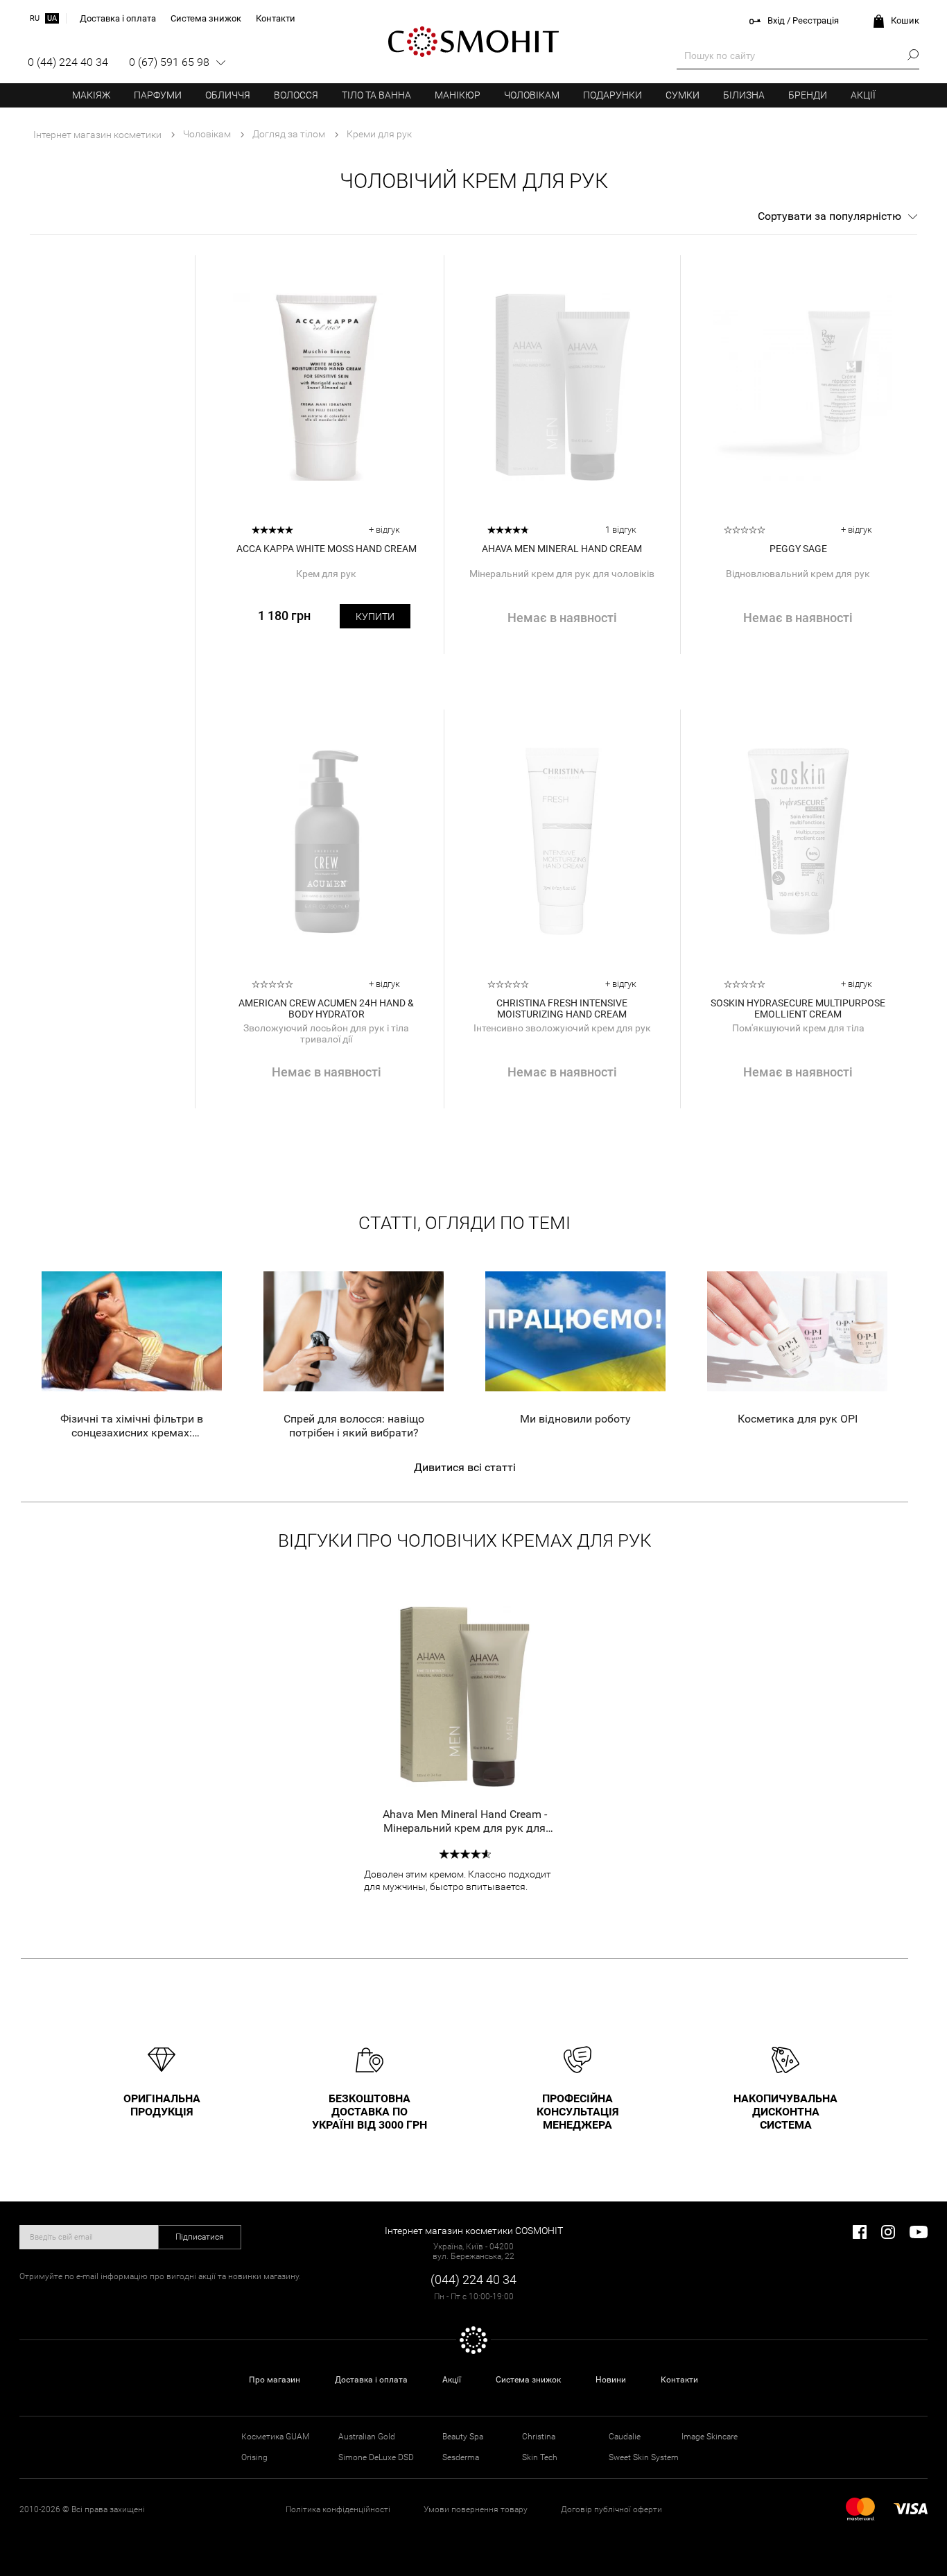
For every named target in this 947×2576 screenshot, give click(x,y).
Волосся (296, 95)
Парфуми (158, 95)
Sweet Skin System (644, 2457)
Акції (863, 95)
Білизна (744, 95)
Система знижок (528, 2380)
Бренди (808, 95)
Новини (611, 2380)
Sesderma (461, 2457)
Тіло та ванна (376, 95)
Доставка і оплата (371, 2380)
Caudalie (625, 2437)
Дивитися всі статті (465, 1467)
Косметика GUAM (275, 2437)
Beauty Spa (463, 2437)
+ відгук (384, 530)
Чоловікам (532, 95)
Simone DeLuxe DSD (376, 2457)
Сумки (683, 95)
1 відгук (621, 530)
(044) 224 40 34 (473, 2279)
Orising (254, 2457)
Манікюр (458, 95)
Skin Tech (540, 2457)
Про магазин (275, 2380)
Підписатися (200, 2237)
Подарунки (612, 95)
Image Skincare (710, 2437)
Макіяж (91, 95)
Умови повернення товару (476, 2509)
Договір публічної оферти (611, 2509)
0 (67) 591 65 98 (169, 62)
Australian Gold (367, 2437)
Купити (375, 617)
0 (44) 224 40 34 (68, 62)
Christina (539, 2437)
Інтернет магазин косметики (97, 135)
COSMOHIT (473, 42)
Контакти (679, 2380)
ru (35, 18)
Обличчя (228, 95)
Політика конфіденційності (338, 2509)
